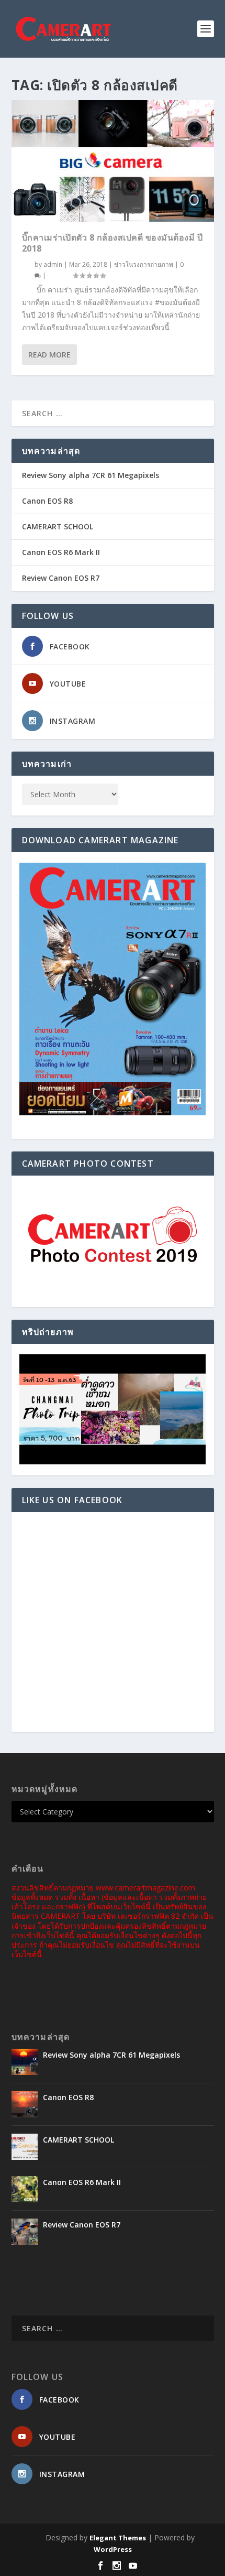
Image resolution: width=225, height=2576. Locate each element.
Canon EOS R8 (47, 501)
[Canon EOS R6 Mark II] (25, 2189)
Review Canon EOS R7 (61, 578)
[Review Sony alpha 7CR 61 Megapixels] (25, 2062)
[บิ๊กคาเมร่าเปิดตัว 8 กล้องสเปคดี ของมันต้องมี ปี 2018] (113, 161)
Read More (49, 355)
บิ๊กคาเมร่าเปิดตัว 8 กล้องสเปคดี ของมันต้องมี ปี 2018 (113, 243)
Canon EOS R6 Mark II (61, 552)
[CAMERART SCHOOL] (25, 2147)
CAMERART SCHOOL (58, 526)
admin (53, 264)
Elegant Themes (118, 2538)
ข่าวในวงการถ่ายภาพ (144, 264)
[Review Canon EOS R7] (25, 2232)
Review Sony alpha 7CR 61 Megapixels (91, 475)
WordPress (113, 2549)
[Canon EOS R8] (25, 2104)
